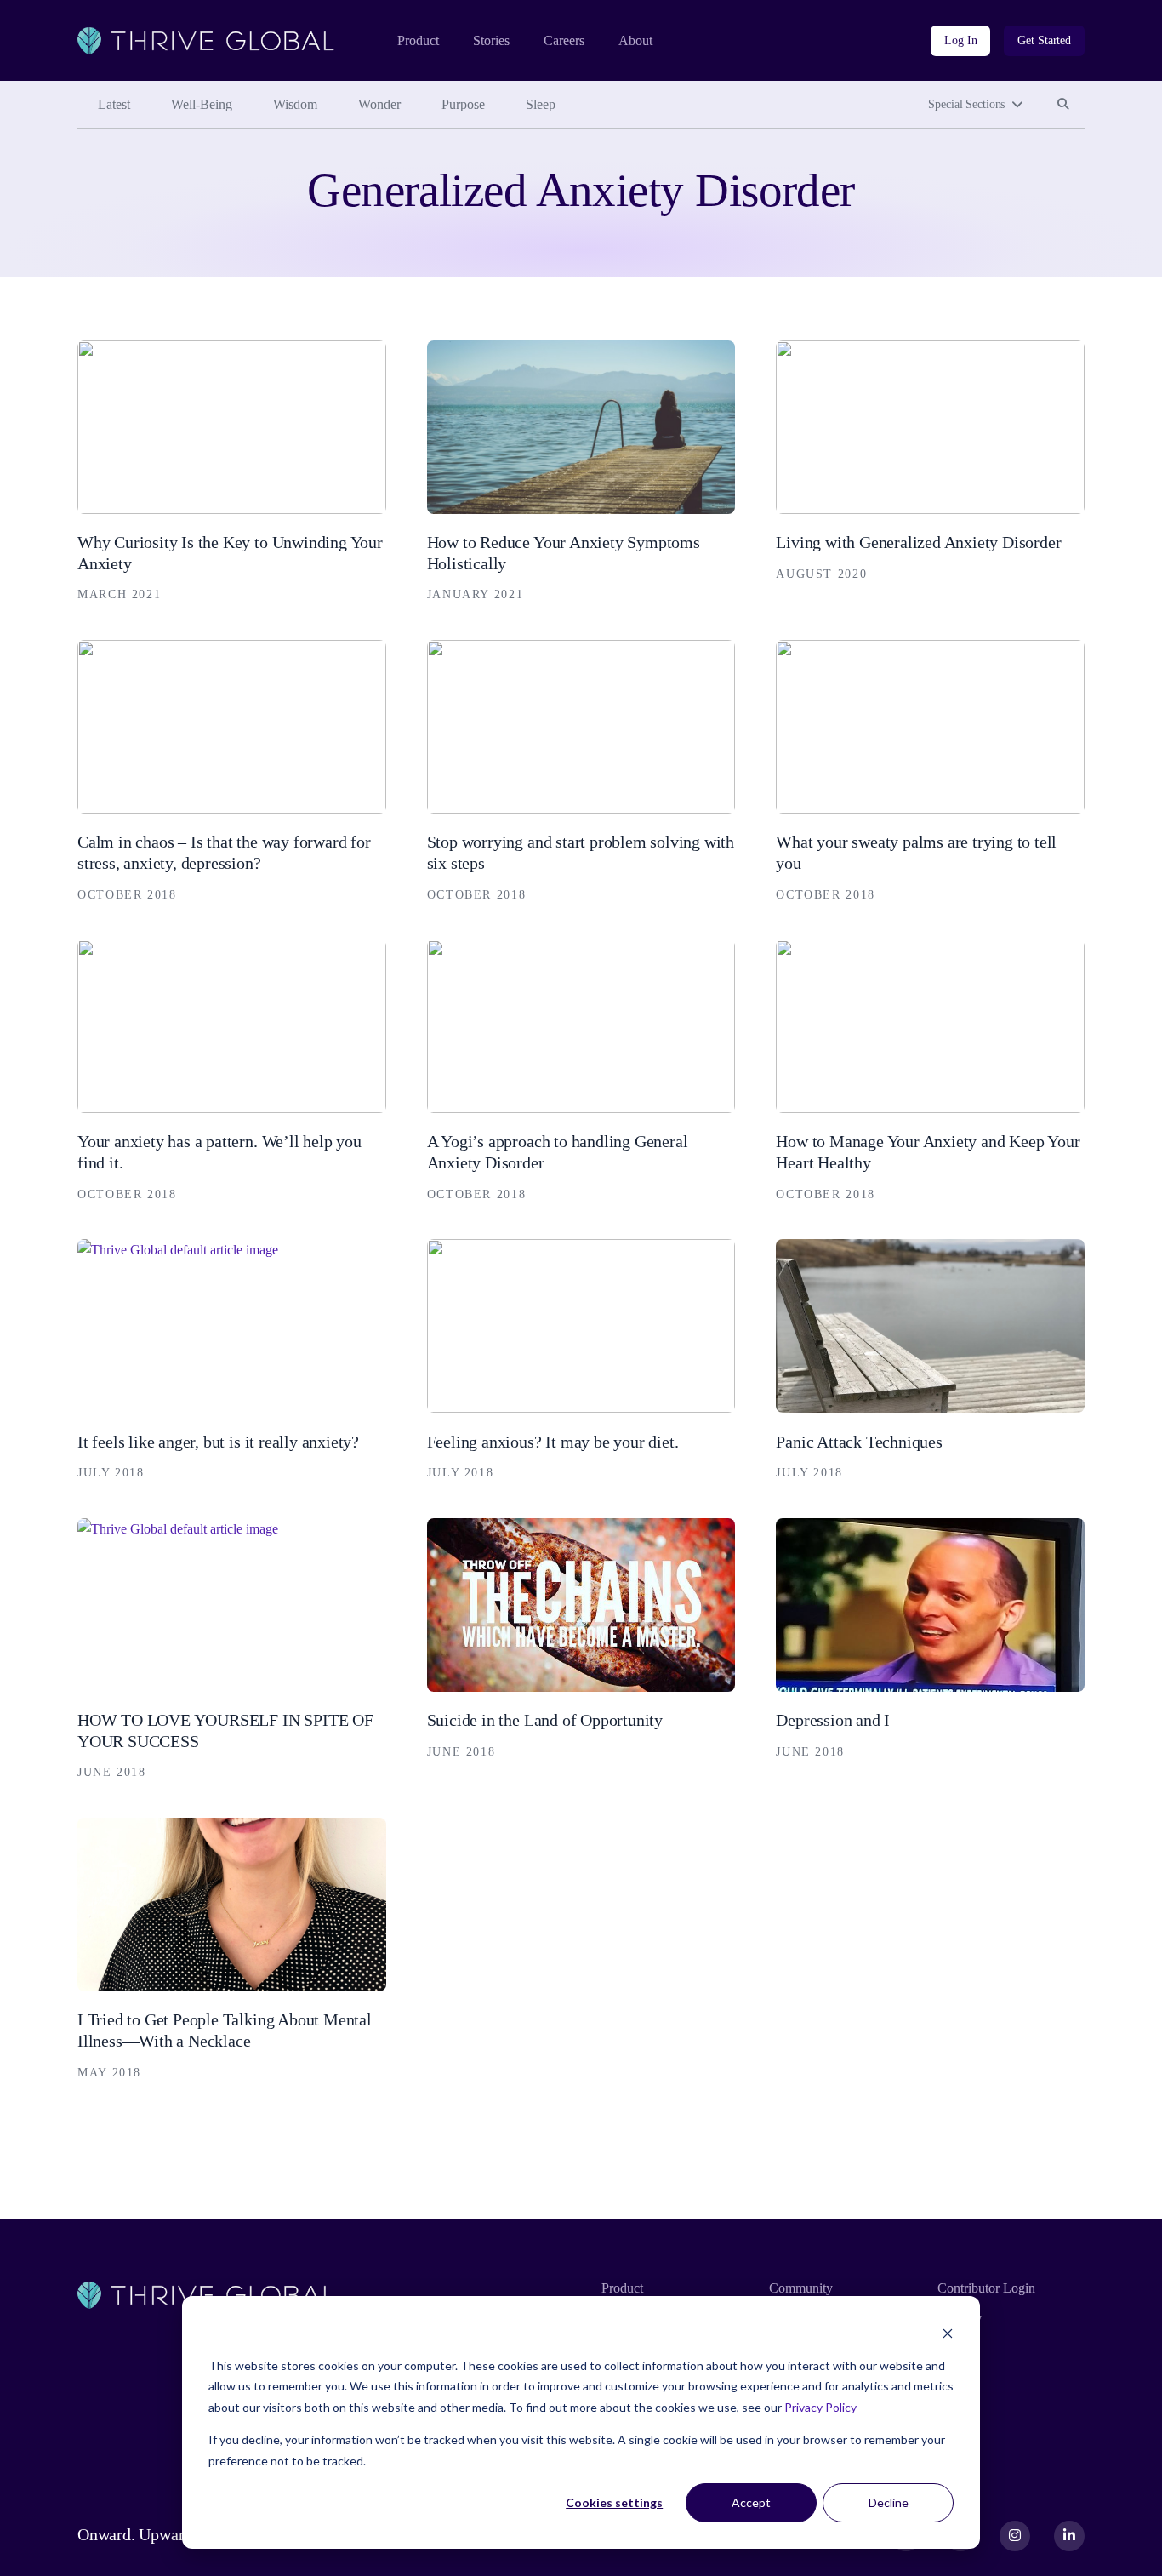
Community (801, 2288)
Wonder (379, 104)
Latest (114, 104)
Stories (491, 40)
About (635, 40)
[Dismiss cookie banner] (948, 2333)
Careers (564, 40)
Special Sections (966, 104)
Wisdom (295, 104)
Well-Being (202, 104)
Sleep (541, 104)
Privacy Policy (820, 2407)
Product (418, 40)
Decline (889, 2502)
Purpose (463, 104)
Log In (960, 40)
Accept (751, 2502)
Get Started (1044, 40)
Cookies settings (614, 2502)
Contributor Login (986, 2288)
